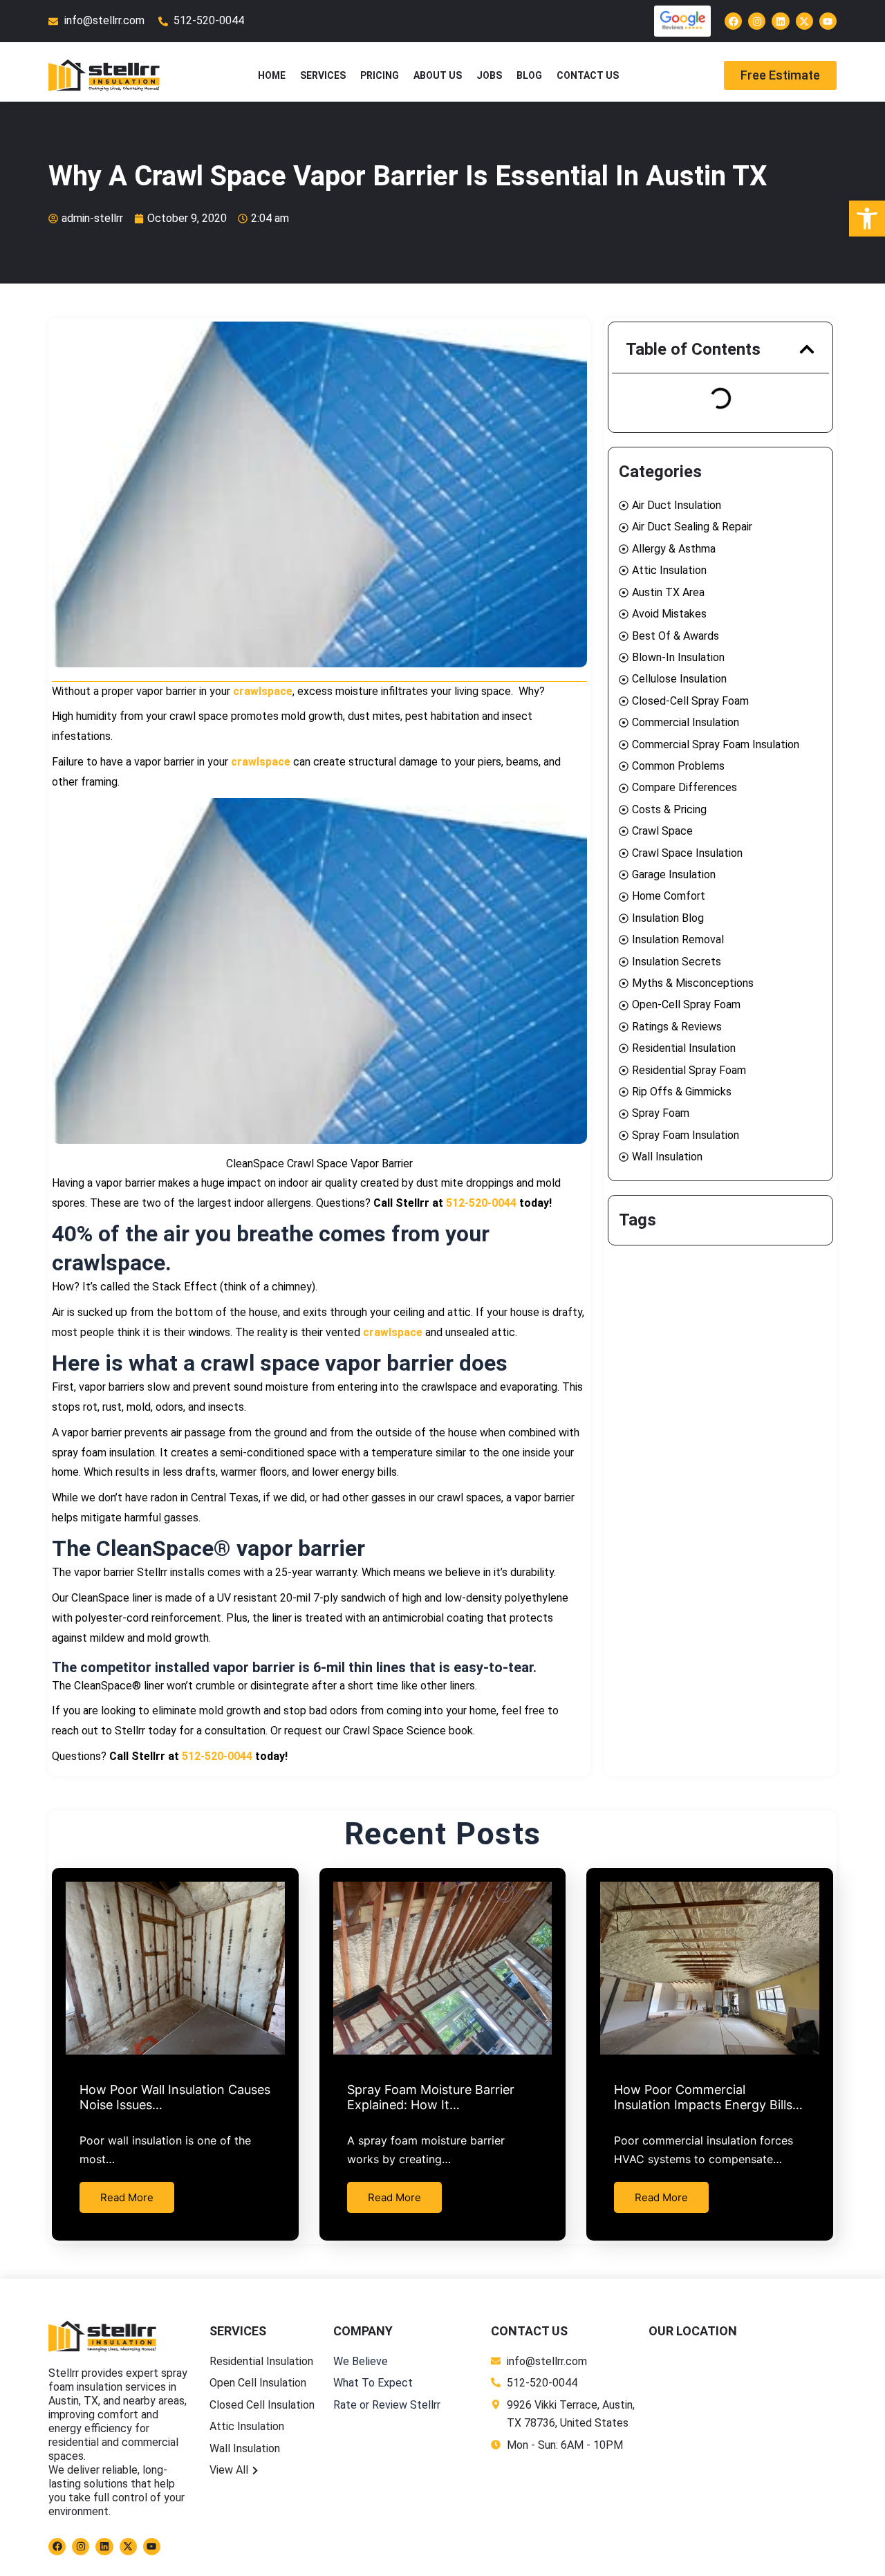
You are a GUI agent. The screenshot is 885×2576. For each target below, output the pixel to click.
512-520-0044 (481, 1203)
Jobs (489, 75)
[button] (807, 349)
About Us (438, 75)
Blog (529, 75)
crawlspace (263, 691)
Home (272, 75)
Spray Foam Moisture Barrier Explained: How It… (431, 2097)
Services (323, 75)
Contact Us (588, 75)
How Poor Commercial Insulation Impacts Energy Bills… (708, 2097)
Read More (127, 2197)
